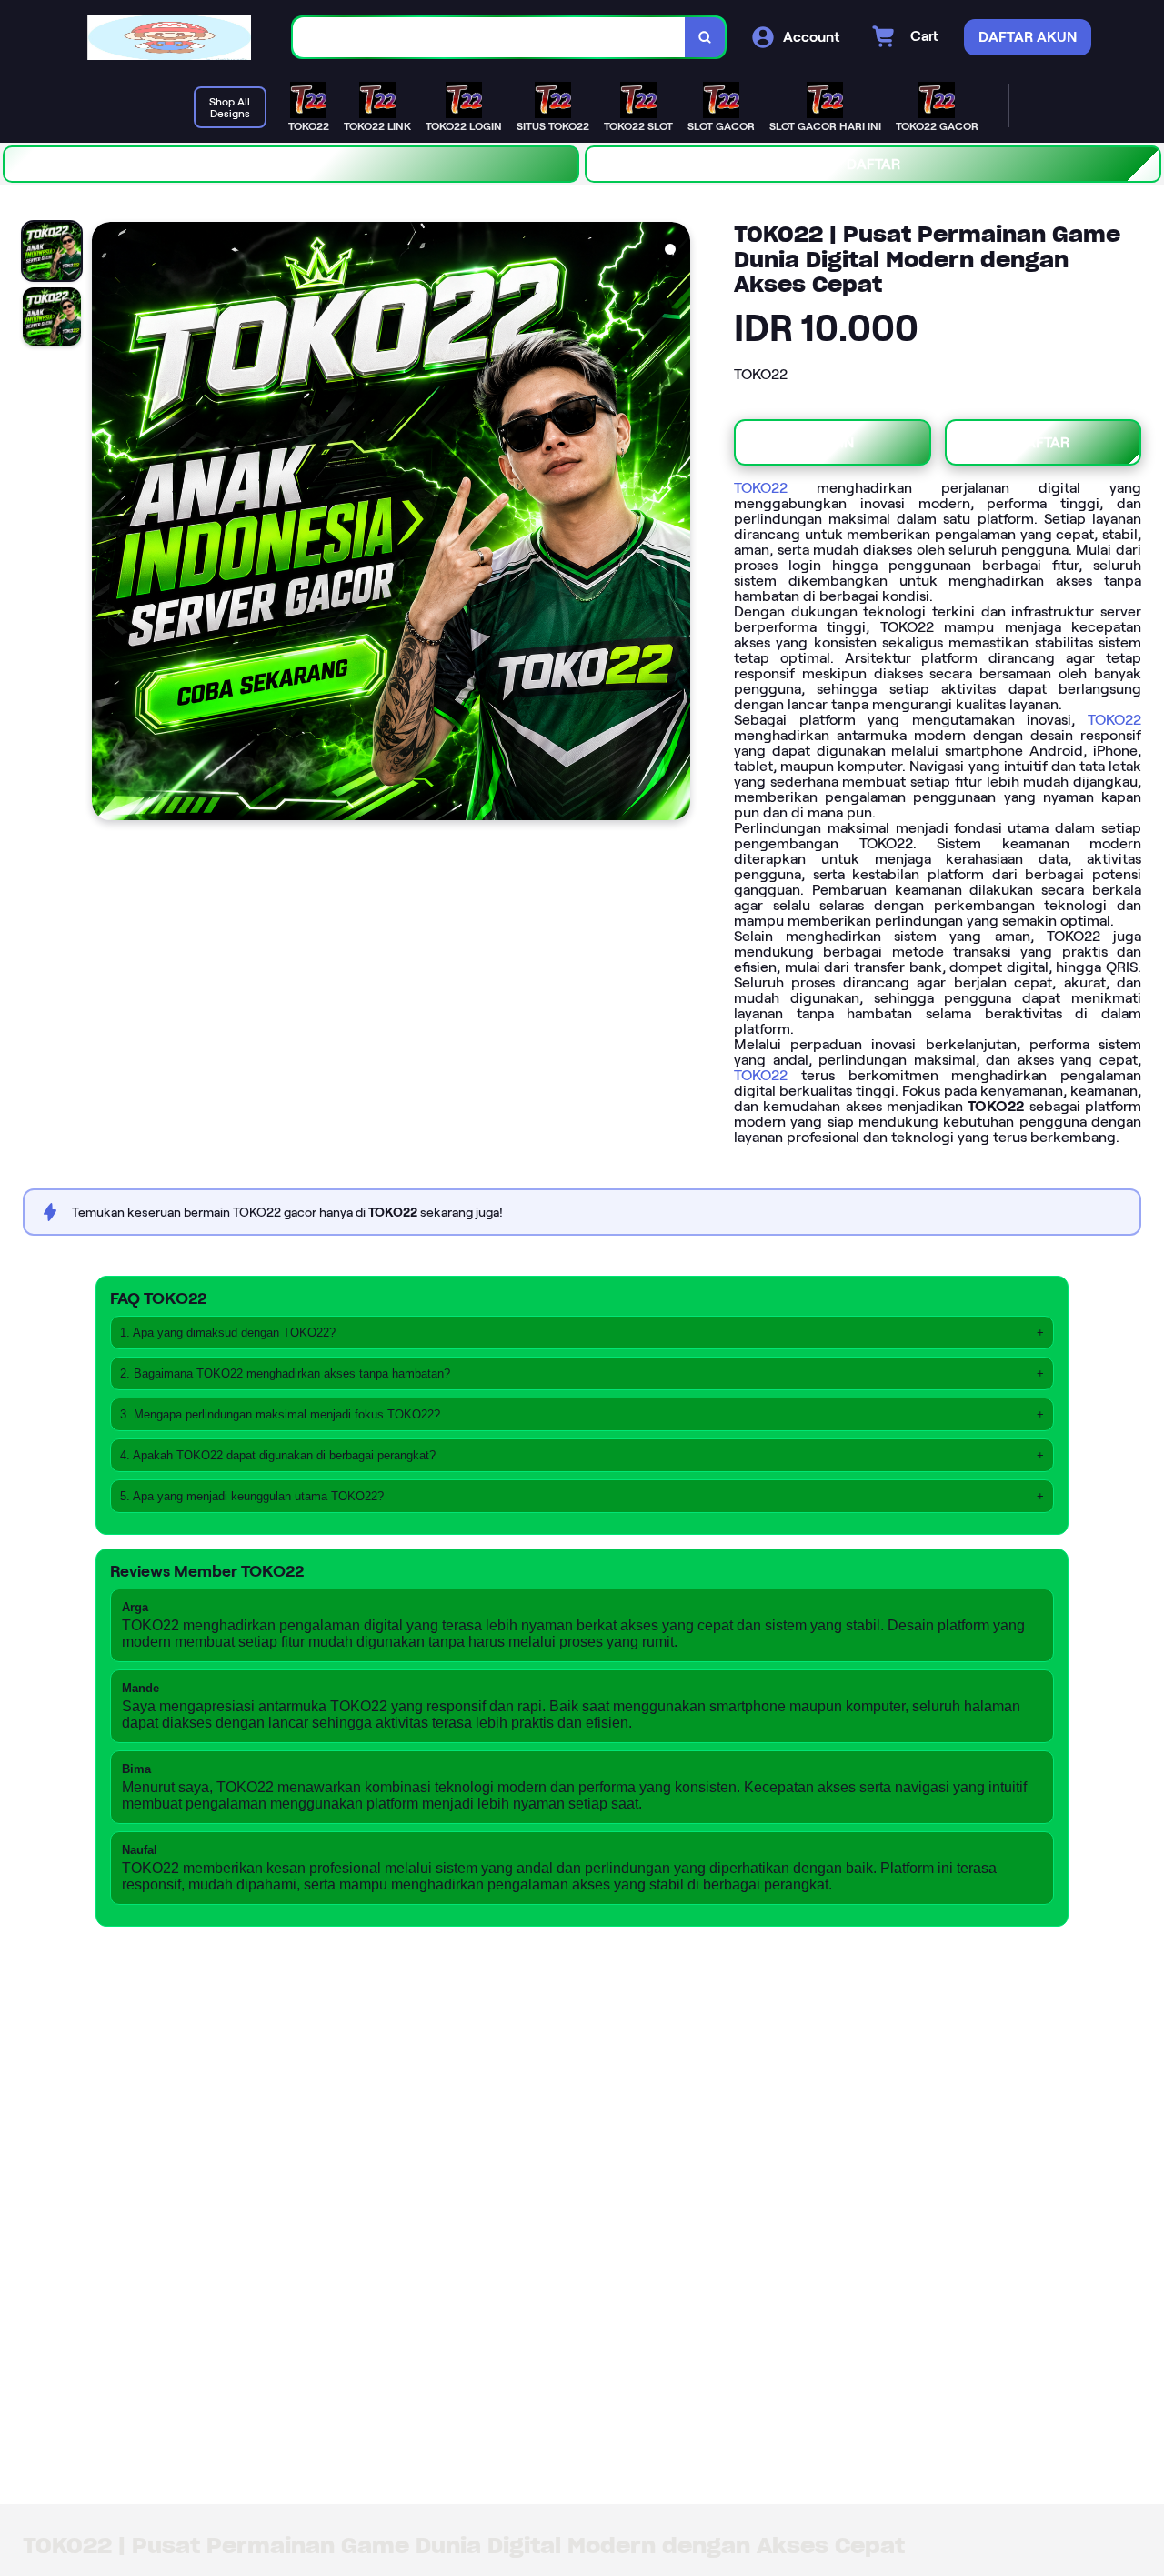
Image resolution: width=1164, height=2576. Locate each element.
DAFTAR (873, 164)
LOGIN (291, 164)
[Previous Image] (106, 524)
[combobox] (489, 38)
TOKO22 (761, 488)
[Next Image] (676, 524)
